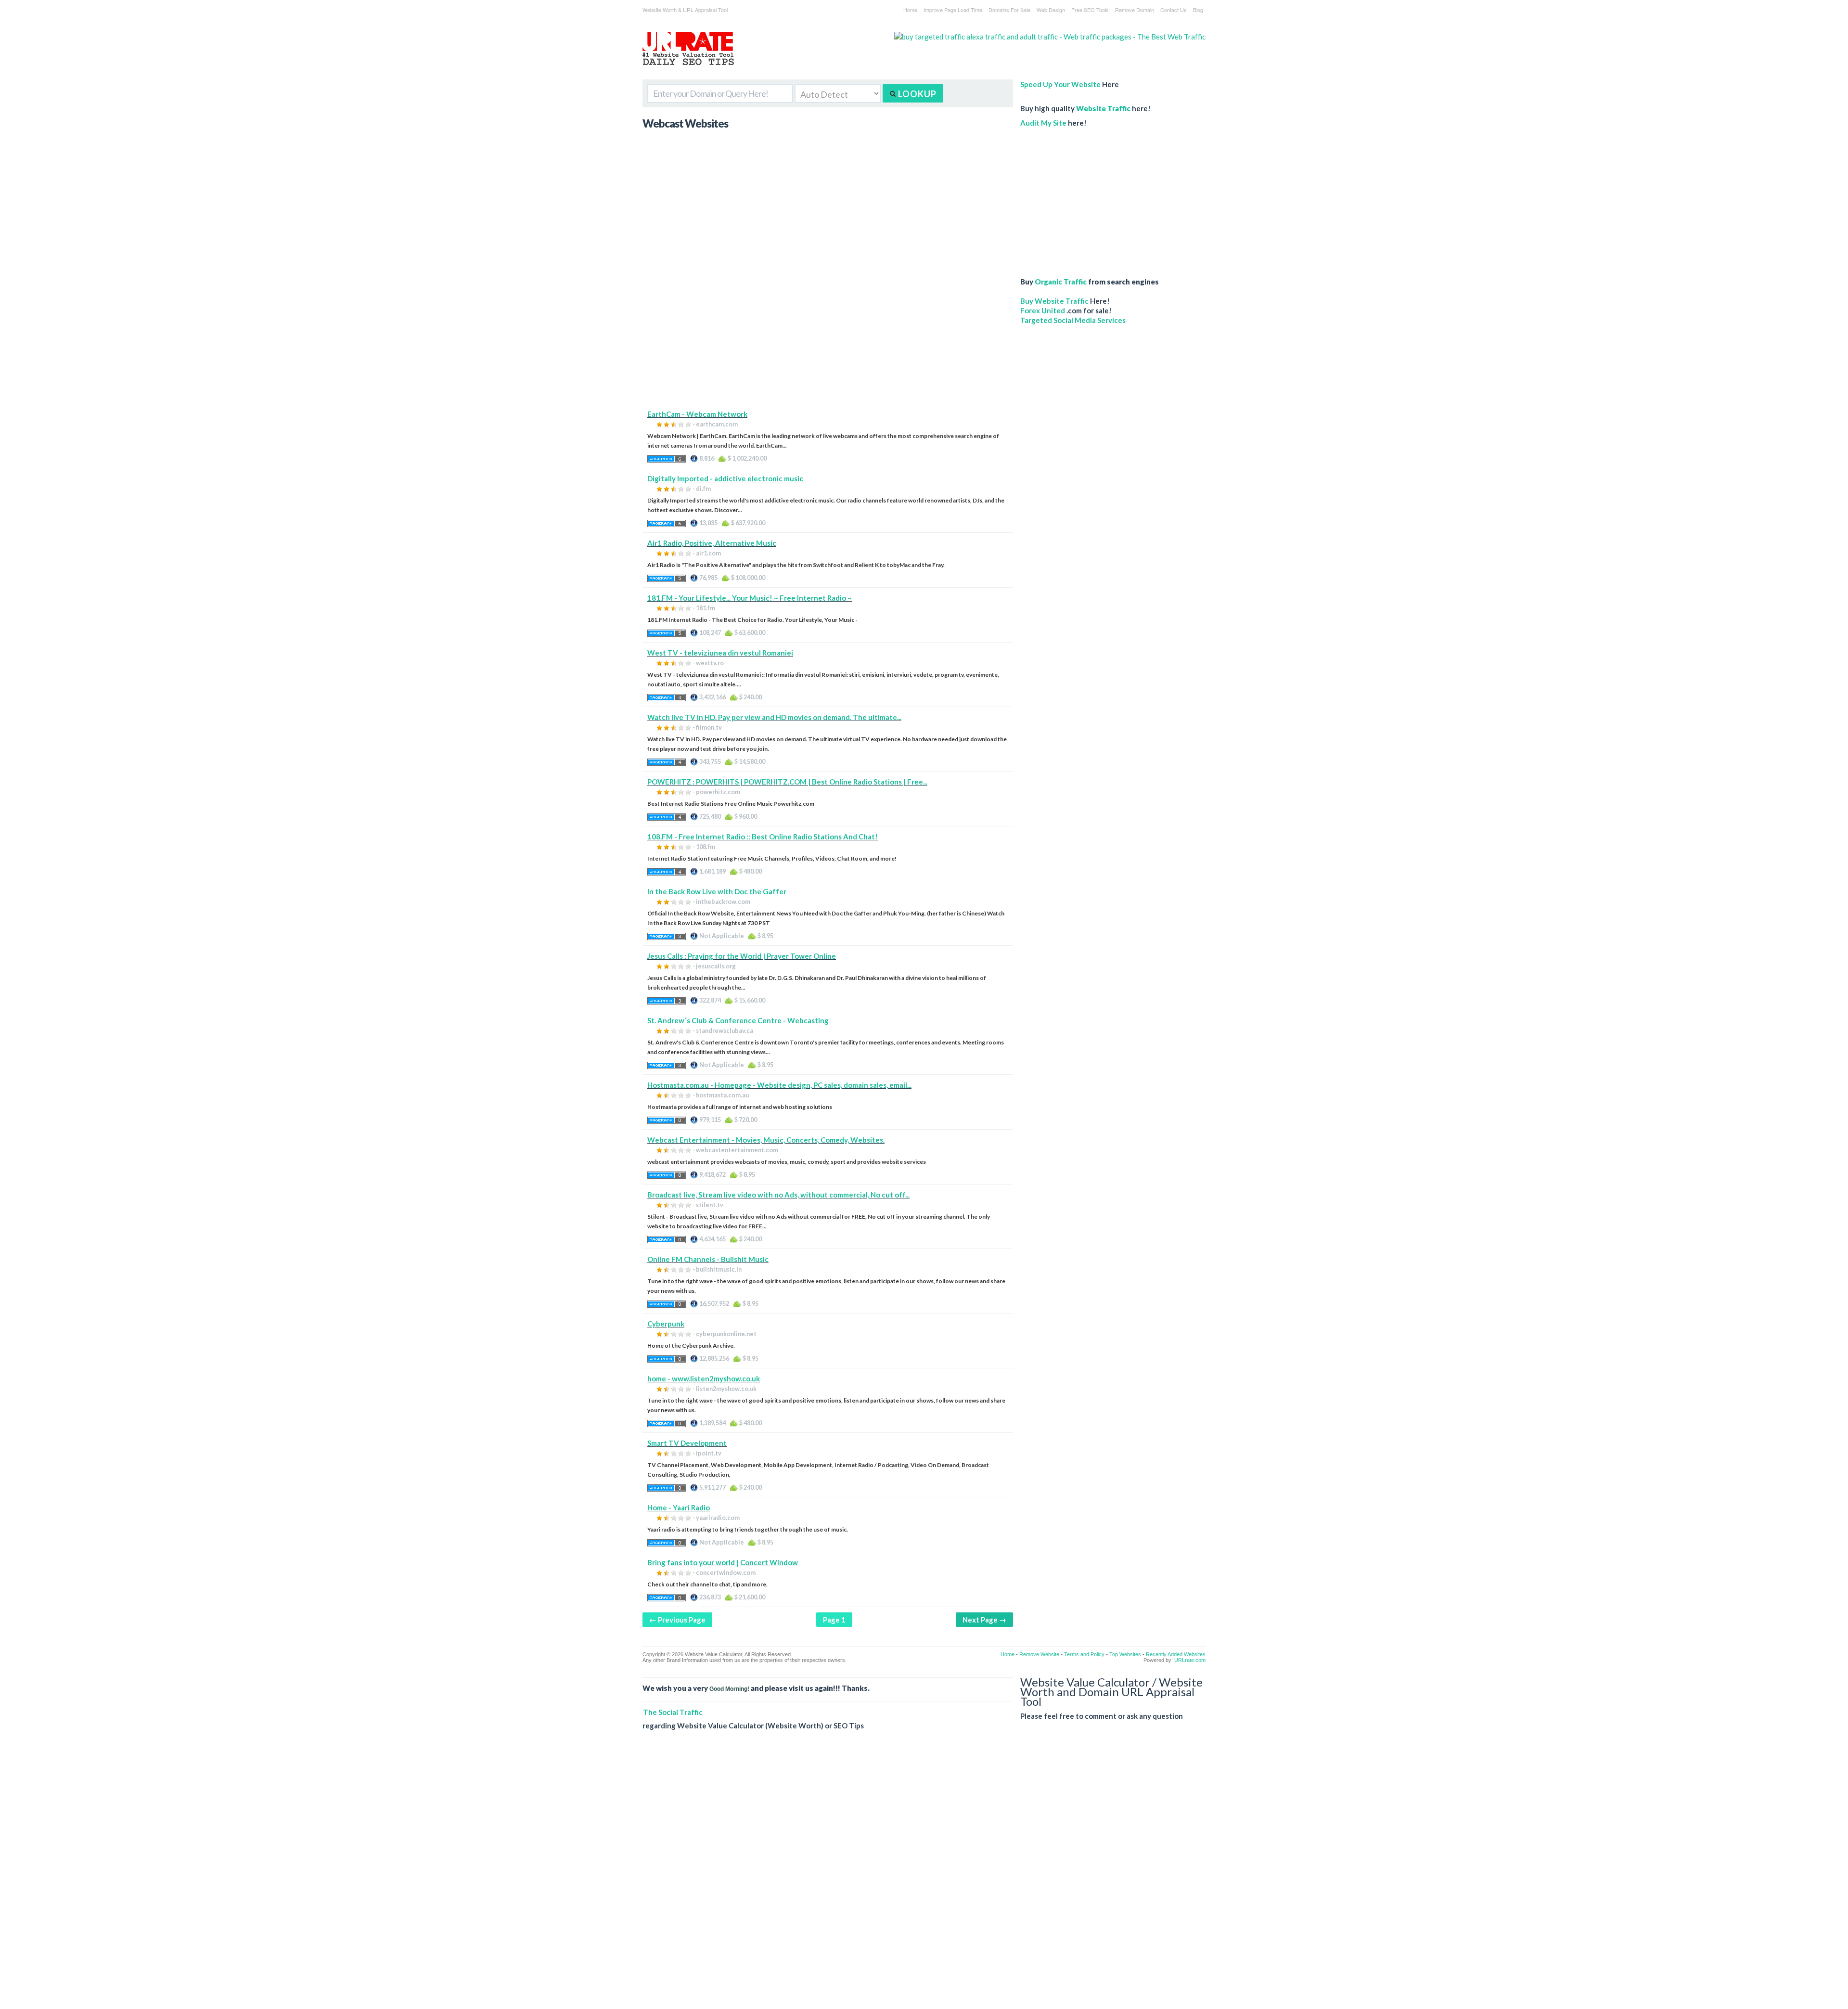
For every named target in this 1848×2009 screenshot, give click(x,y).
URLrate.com (1190, 1660)
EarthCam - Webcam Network (697, 414)
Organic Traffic (1061, 282)
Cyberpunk (666, 1324)
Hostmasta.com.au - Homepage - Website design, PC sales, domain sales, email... (779, 1085)
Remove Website (1039, 1654)
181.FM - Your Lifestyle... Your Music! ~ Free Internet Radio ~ (750, 598)
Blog (1198, 10)
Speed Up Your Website (1060, 84)
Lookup (916, 94)
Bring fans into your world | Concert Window (723, 1562)
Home (910, 10)
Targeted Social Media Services (1073, 320)
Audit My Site (1043, 123)
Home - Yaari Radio (679, 1507)
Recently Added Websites (1176, 1654)
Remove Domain (1135, 10)
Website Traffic (1103, 108)
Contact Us (1174, 10)
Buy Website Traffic (1054, 301)
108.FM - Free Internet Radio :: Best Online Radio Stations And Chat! (763, 837)
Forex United (1043, 310)
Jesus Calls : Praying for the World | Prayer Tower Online (742, 956)
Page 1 (834, 1620)
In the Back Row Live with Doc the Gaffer (717, 891)
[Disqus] (924, 1877)
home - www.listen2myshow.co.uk (704, 1378)
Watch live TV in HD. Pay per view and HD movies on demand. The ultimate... (774, 717)
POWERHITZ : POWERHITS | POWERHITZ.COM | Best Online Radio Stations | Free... (787, 782)
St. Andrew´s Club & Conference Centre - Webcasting (738, 1020)
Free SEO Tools (1090, 10)
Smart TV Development (687, 1443)
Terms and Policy (1084, 1654)
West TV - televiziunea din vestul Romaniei (720, 653)
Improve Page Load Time (953, 10)
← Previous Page (677, 1620)
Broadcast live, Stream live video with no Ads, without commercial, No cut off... (778, 1195)
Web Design (1051, 10)
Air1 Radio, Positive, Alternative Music (712, 543)
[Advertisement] (828, 342)
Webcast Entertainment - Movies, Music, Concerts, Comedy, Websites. (766, 1140)
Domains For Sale (1009, 10)
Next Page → (984, 1620)
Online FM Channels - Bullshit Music (708, 1259)
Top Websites (1125, 1654)
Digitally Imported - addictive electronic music (725, 478)
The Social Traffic (673, 1712)
